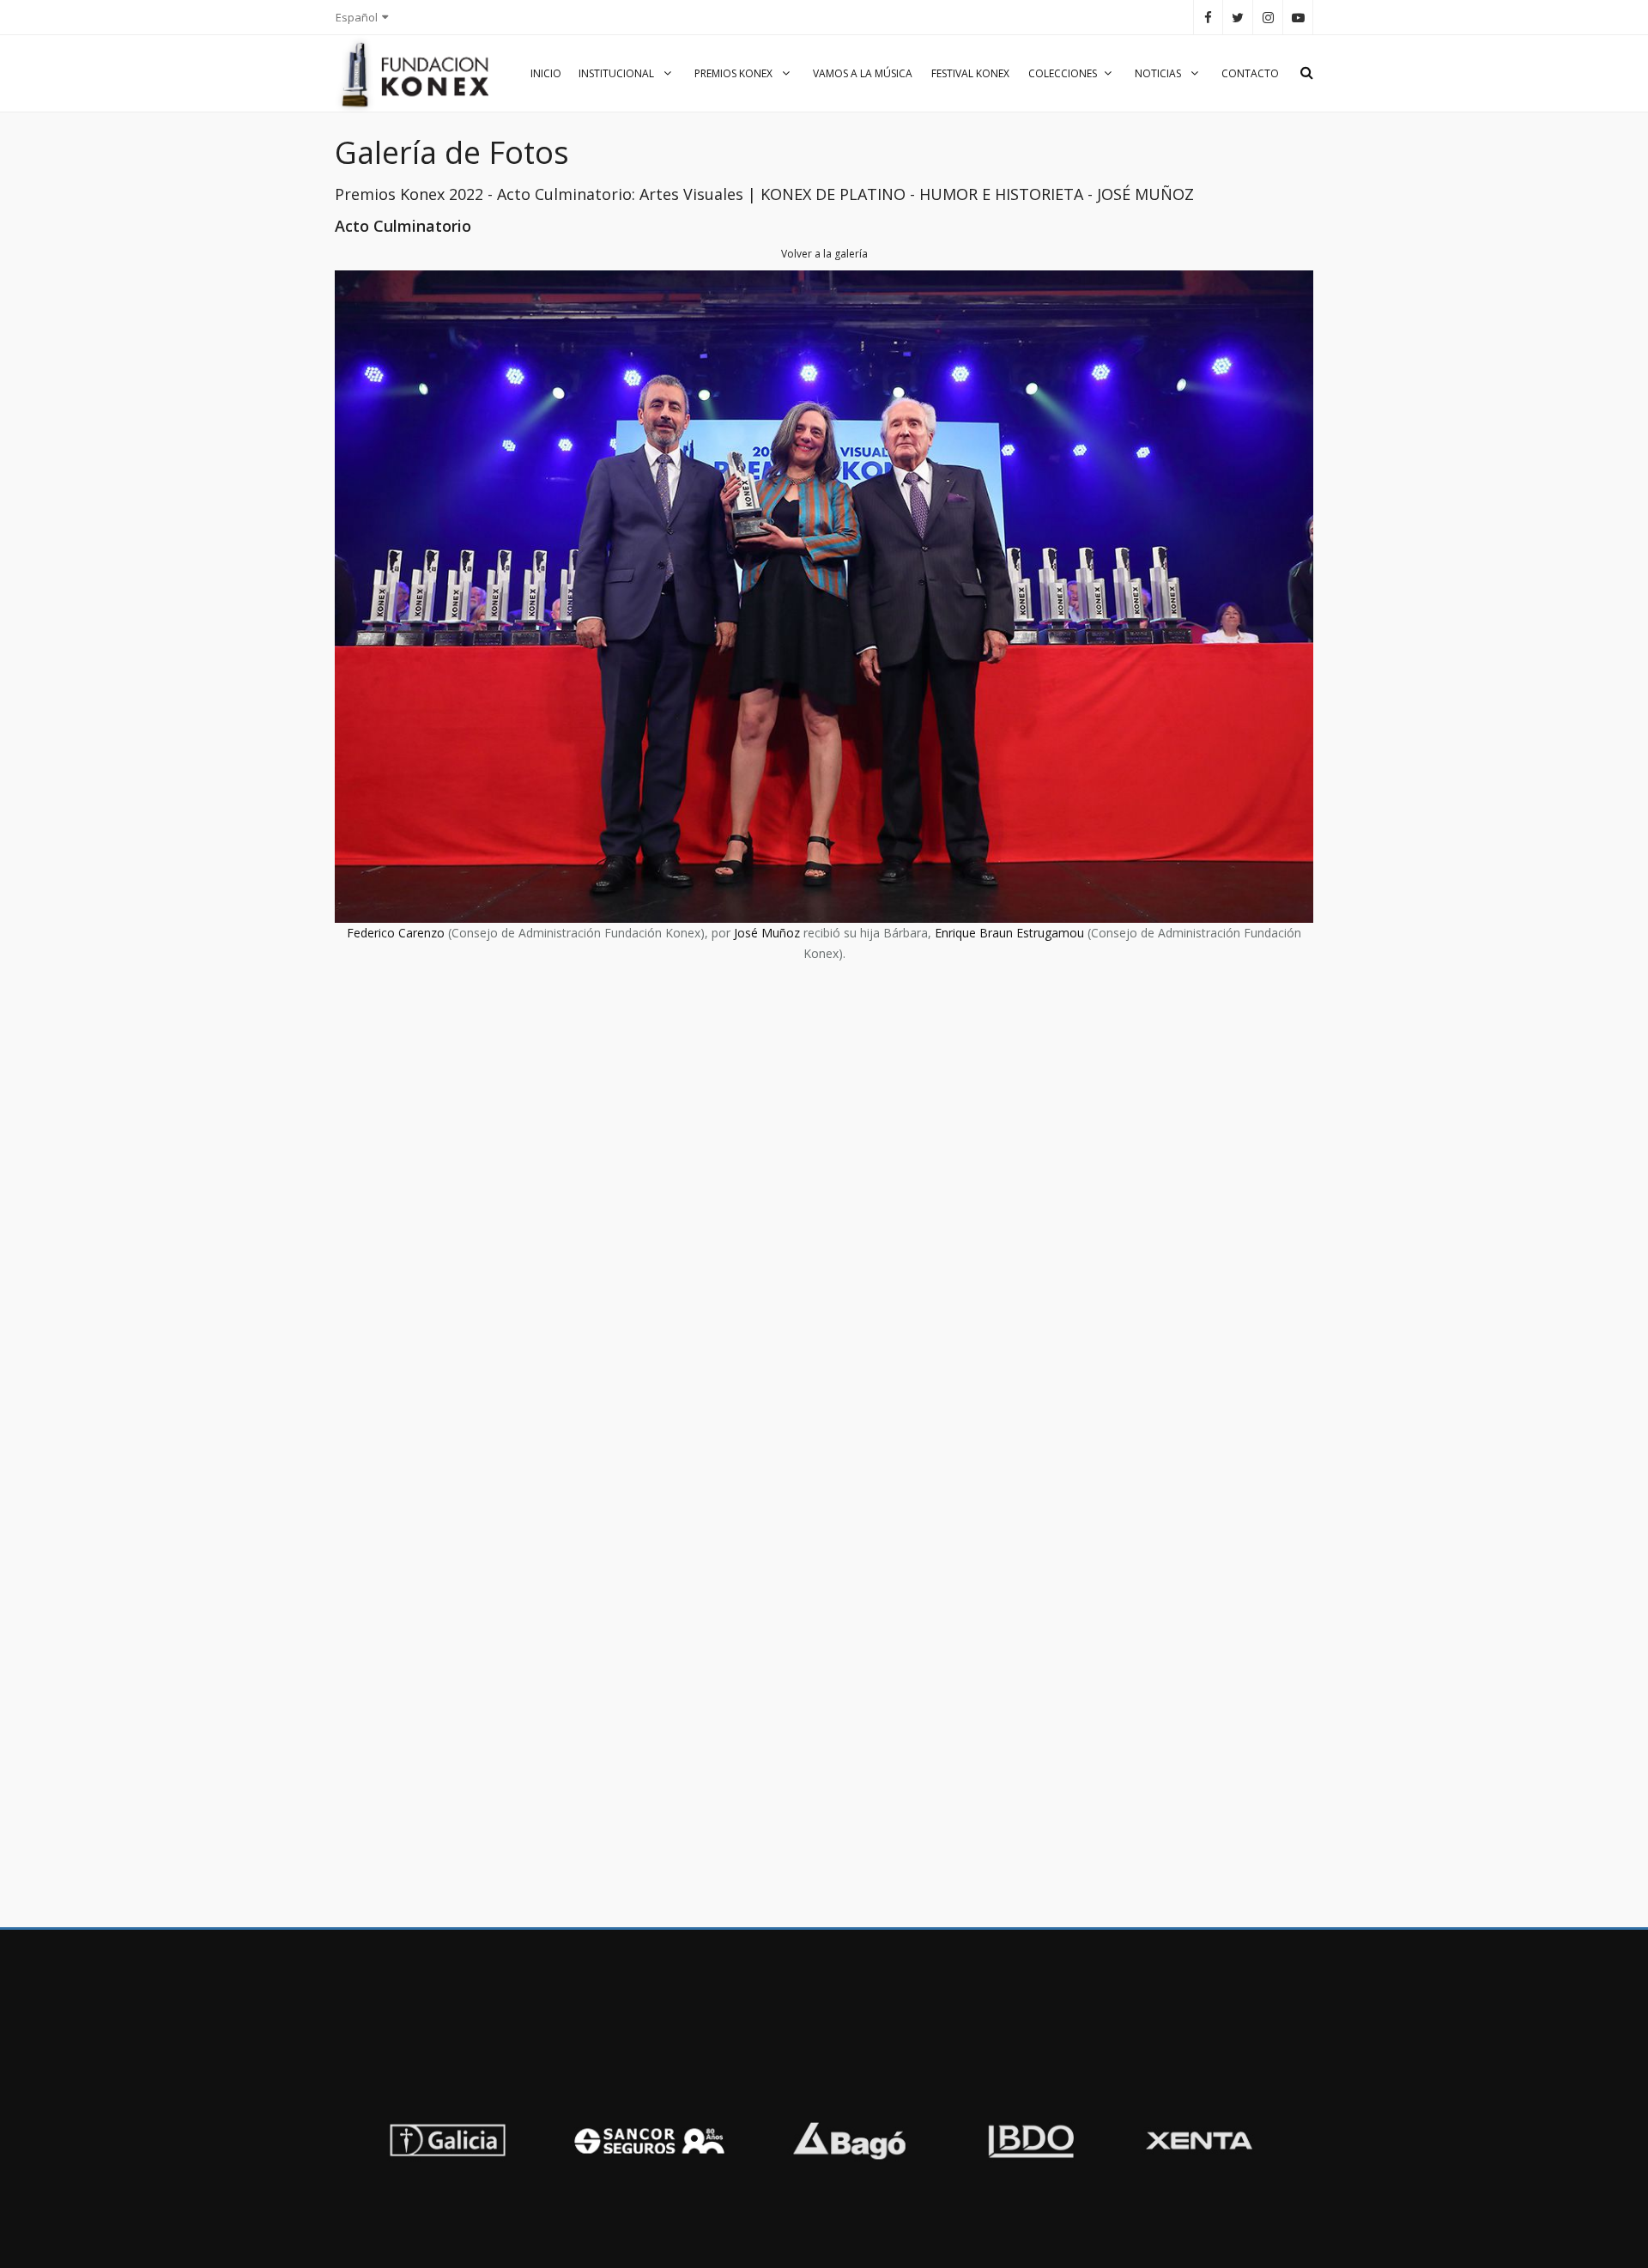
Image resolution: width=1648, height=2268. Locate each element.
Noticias (1159, 73)
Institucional (618, 73)
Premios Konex (735, 73)
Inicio (546, 73)
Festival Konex (970, 73)
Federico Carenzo (396, 933)
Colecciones (1063, 73)
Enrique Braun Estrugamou (1009, 933)
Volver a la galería (824, 254)
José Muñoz (767, 933)
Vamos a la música (863, 73)
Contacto (1250, 73)
